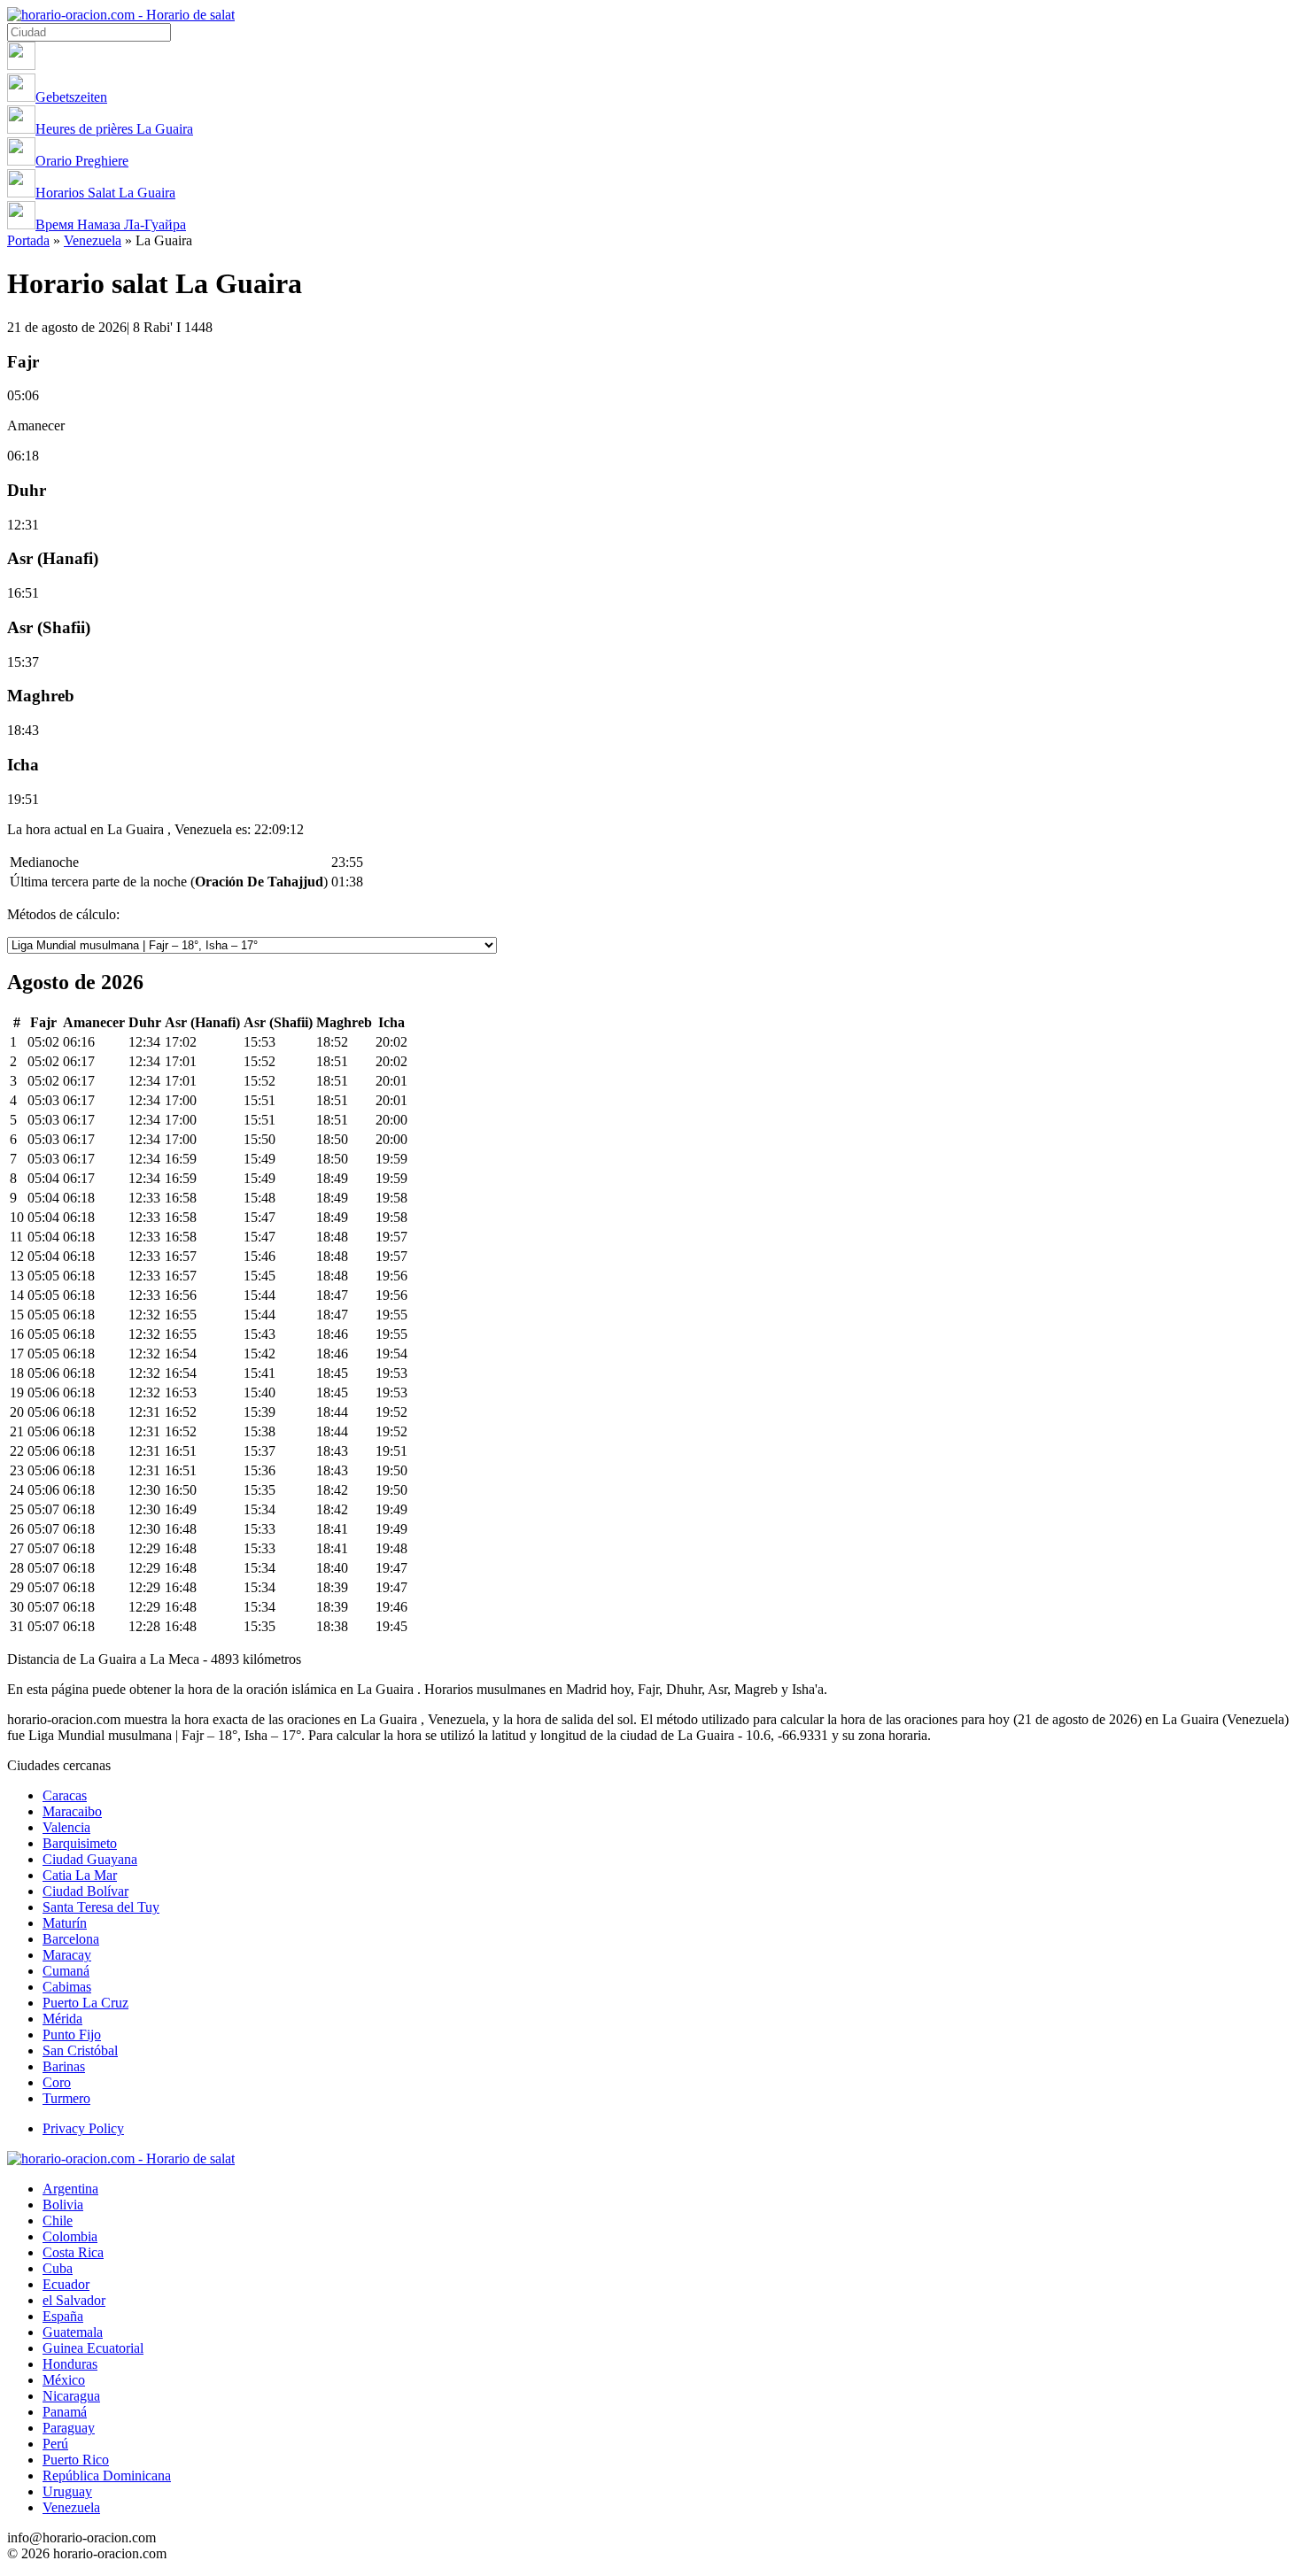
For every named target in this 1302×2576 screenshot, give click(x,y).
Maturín (65, 1923)
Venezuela (93, 240)
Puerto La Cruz (85, 2003)
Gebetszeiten (71, 97)
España (63, 2316)
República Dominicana (107, 2475)
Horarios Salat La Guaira (105, 193)
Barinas (64, 2066)
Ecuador (66, 2284)
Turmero (66, 2098)
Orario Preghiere (82, 161)
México (64, 2380)
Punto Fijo (72, 2034)
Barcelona (71, 1939)
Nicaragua (71, 2396)
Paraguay (69, 2428)
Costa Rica (73, 2252)
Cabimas (67, 1987)
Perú (55, 2444)
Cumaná (66, 1971)
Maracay (67, 1955)
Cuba (58, 2268)
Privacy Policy (83, 2128)
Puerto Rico (76, 2460)
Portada (28, 240)
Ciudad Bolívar (85, 1891)
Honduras (70, 2364)
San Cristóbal (80, 2050)
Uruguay (67, 2491)
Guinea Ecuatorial (93, 2348)
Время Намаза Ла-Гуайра (111, 224)
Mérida (62, 2019)
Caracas (65, 1795)
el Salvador (74, 2300)
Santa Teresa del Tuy (101, 1907)
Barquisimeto (80, 1843)
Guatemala (73, 2332)
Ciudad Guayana (90, 1859)
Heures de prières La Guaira (114, 129)
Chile (58, 2220)
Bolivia (63, 2205)
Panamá (65, 2412)
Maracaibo (72, 1811)
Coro (57, 2082)
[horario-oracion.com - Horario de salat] (121, 15)
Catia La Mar (80, 1875)
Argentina (70, 2189)
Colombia (70, 2236)
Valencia (66, 1827)
